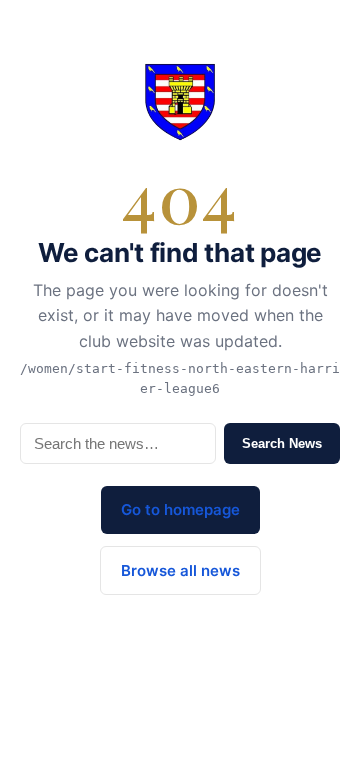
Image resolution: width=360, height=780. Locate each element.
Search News (282, 443)
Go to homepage (180, 509)
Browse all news (180, 570)
